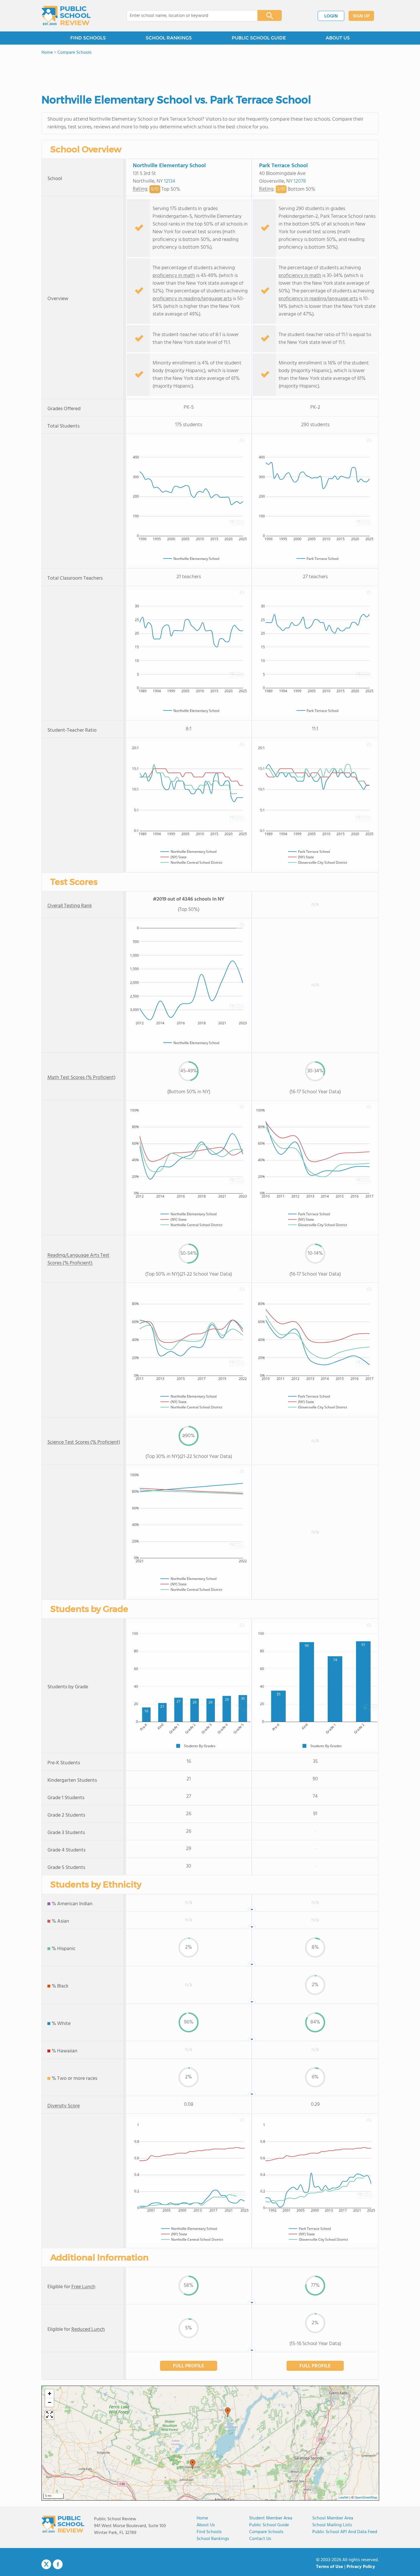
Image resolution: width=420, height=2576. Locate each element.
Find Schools (209, 2532)
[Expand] (49, 2415)
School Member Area (333, 2518)
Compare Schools (266, 2532)
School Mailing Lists (332, 2525)
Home (202, 2518)
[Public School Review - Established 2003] (66, 16)
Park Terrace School (283, 166)
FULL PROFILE (189, 2366)
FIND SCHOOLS (88, 38)
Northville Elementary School (169, 166)
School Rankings (213, 2539)
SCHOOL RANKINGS (169, 38)
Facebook (58, 2564)
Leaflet (344, 2498)
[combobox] (188, 16)
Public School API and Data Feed (345, 2532)
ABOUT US (338, 38)
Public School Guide (269, 2525)
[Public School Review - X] (46, 2565)
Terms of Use (330, 2567)
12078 (300, 181)
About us (206, 2525)
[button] (193, 2464)
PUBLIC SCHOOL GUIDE (259, 38)
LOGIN (331, 16)
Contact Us (260, 2539)
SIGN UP (361, 16)
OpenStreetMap (366, 2498)
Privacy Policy (361, 2567)
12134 (170, 181)
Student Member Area (271, 2518)
